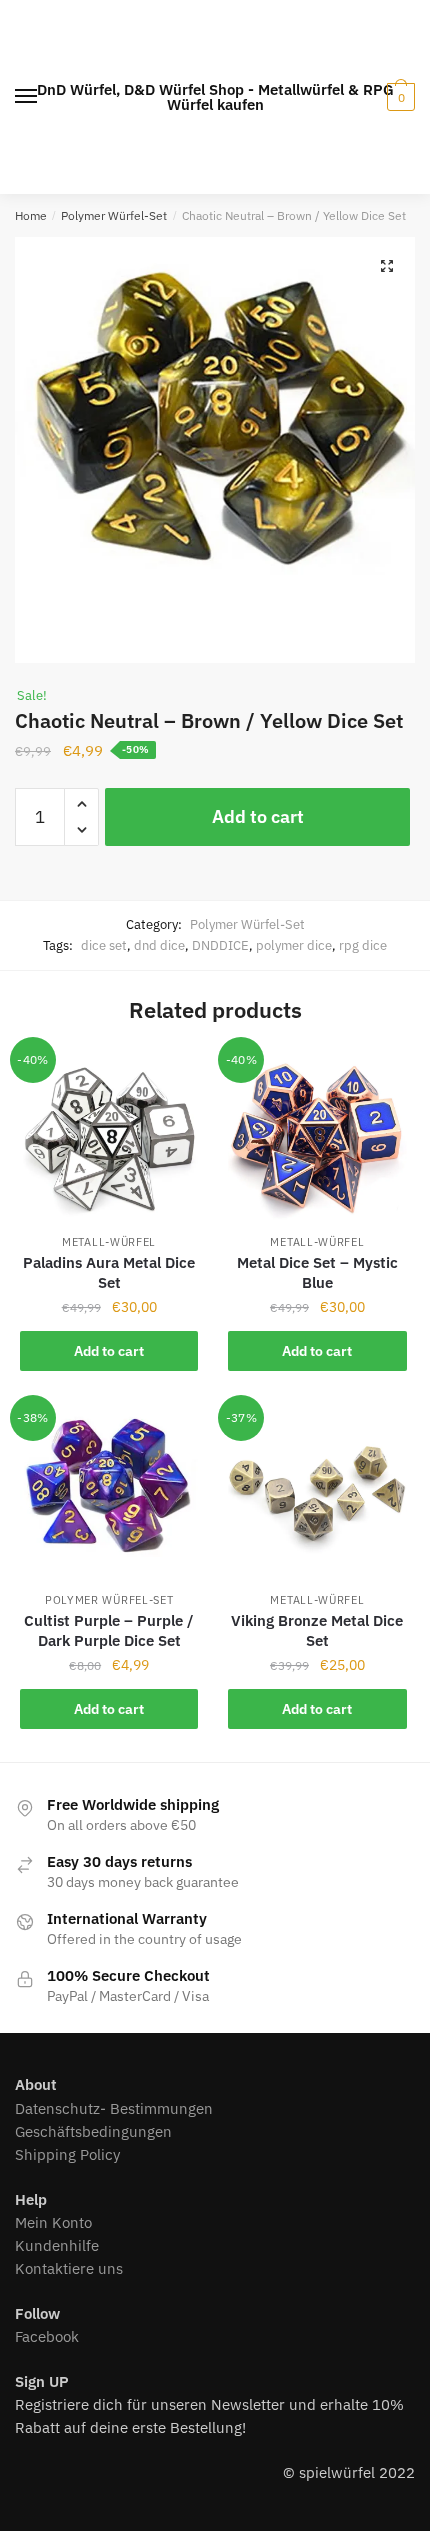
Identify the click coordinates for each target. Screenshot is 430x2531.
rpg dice (363, 945)
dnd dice (159, 945)
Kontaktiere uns (69, 2268)
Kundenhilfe (57, 2245)
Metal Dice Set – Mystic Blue (317, 1272)
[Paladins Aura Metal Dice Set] (109, 1136)
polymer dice (294, 945)
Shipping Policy (67, 2154)
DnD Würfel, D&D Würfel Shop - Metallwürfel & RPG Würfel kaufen (215, 97)
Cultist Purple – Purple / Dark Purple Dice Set (109, 1630)
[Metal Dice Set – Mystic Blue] (317, 1136)
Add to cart (258, 816)
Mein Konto (53, 2222)
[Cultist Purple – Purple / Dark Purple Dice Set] (109, 1494)
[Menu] (27, 97)
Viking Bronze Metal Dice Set (317, 1630)
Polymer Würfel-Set (114, 215)
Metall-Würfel (109, 1242)
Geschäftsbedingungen (93, 2131)
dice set (104, 945)
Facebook (47, 2336)
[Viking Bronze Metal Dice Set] (317, 1494)
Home (31, 215)
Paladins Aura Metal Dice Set (109, 1272)
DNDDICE (220, 945)
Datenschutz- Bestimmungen (114, 2108)
